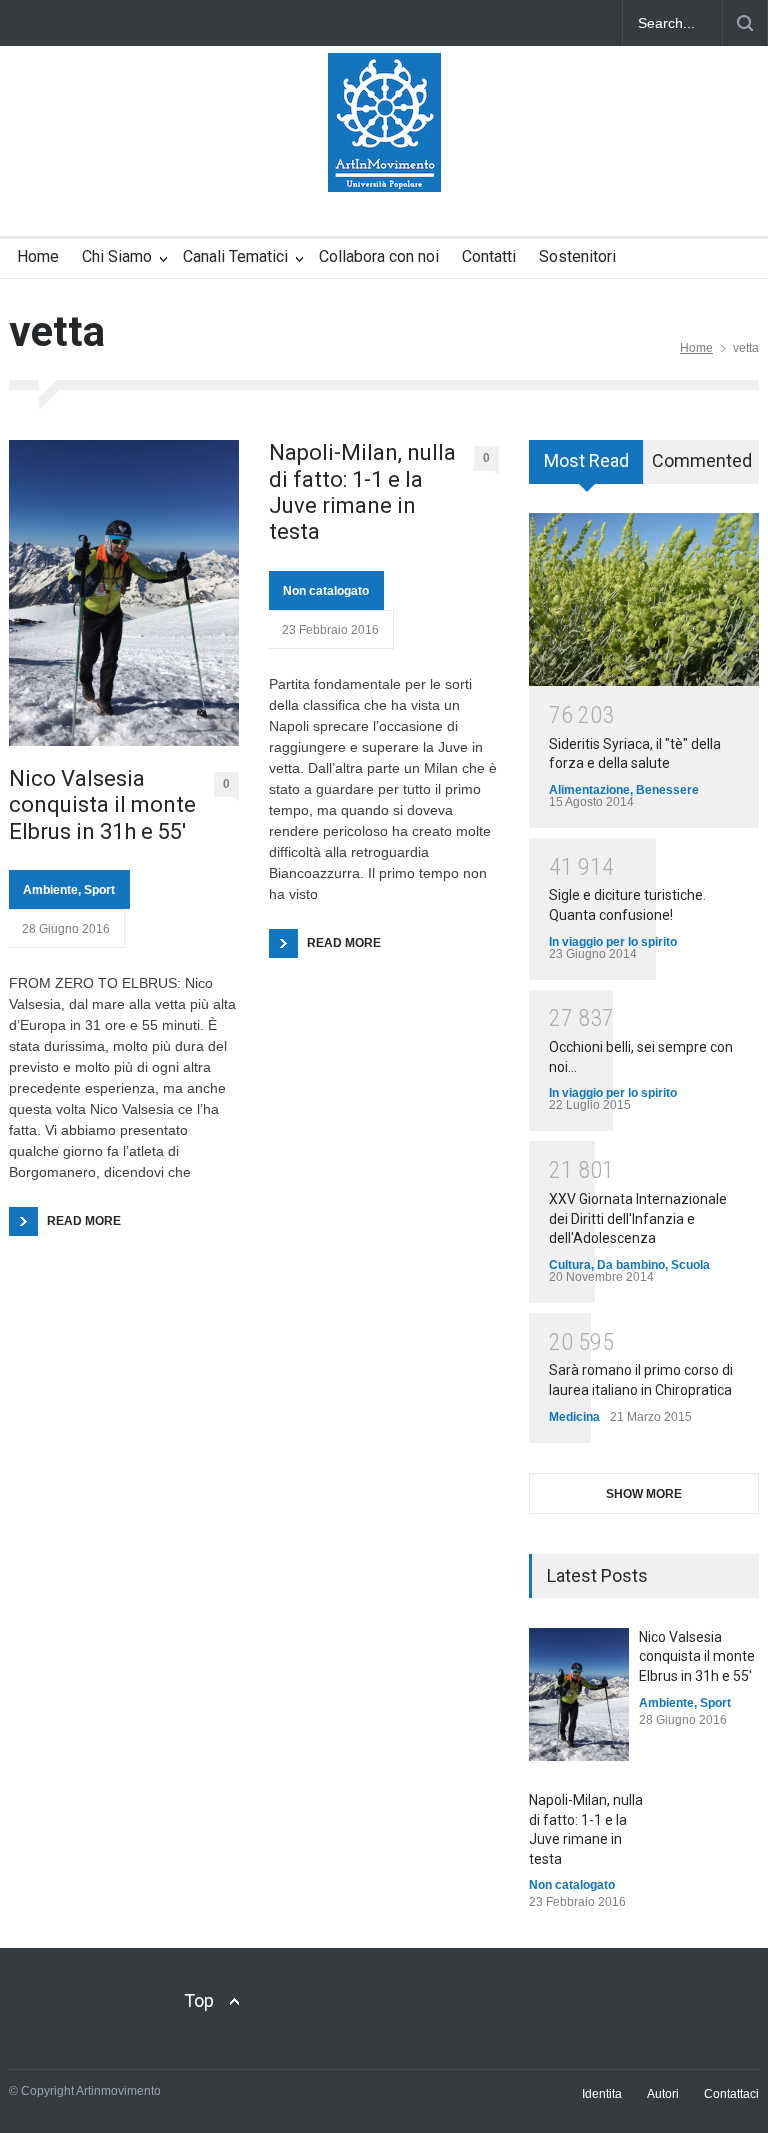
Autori (663, 2094)
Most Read (586, 460)
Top (199, 2000)
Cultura (570, 1265)
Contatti (489, 256)
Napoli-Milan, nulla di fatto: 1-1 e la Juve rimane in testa (362, 492)
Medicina (574, 1417)
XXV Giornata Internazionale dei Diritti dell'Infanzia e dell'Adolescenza (638, 1218)
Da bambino (631, 1265)
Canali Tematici (235, 256)
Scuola (690, 1265)
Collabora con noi (379, 256)
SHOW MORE (644, 1494)
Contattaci (731, 2094)
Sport (99, 890)
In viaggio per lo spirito (613, 942)
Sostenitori (577, 256)
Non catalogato (326, 591)
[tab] (586, 469)
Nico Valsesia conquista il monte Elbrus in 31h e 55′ (102, 805)
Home (38, 256)
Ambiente (50, 890)
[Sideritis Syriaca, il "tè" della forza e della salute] (644, 599)
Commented (702, 460)
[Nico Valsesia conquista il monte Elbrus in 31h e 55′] (124, 593)
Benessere (667, 790)
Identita (602, 2094)
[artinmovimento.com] (384, 159)
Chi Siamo (117, 256)
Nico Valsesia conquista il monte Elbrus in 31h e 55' (697, 1656)
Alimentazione (589, 790)
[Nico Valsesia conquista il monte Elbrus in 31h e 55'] (579, 1694)
